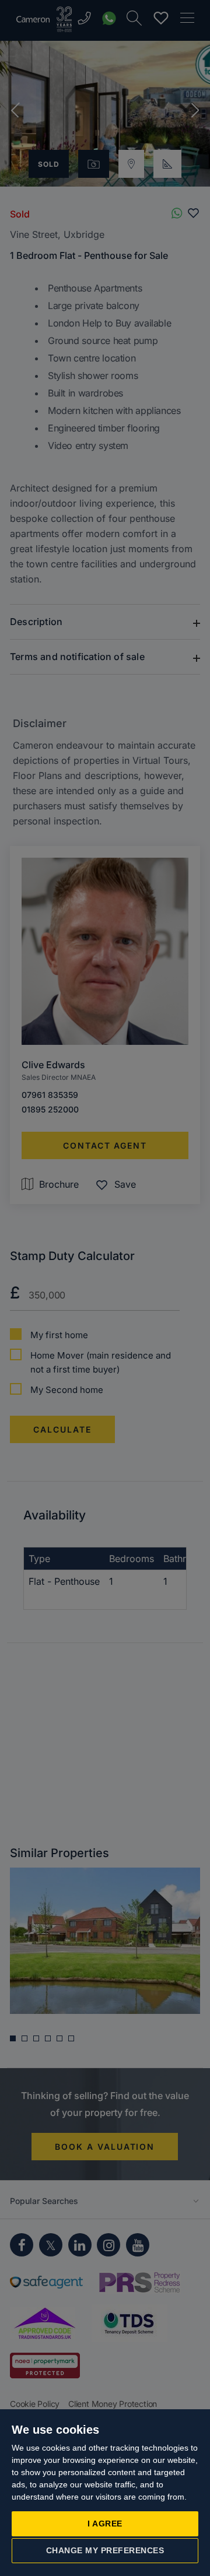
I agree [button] (105, 2524)
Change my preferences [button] (105, 2550)
